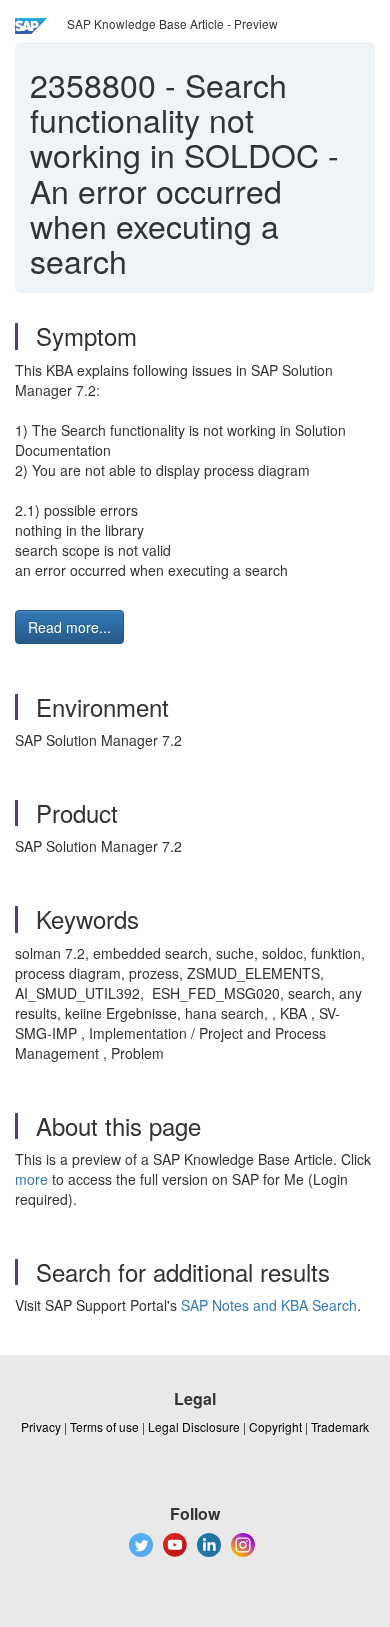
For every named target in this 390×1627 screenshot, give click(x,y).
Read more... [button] (69, 627)
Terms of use (104, 1426)
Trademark (340, 1426)
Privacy (41, 1426)
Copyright (275, 1426)
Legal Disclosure (194, 1426)
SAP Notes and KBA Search (269, 1305)
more (31, 1179)
